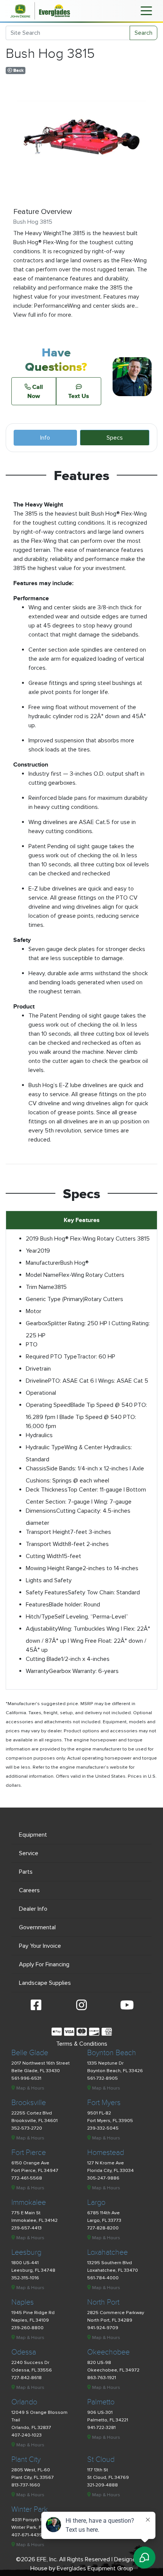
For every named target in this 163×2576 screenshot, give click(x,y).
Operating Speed (48, 1405)
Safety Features (47, 1592)
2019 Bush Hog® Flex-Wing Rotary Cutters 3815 (88, 1239)
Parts (26, 1872)
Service (29, 1853)
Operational (41, 1393)
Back (18, 70)
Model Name (42, 1275)
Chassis (36, 1468)
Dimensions (41, 1511)
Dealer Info (33, 1909)
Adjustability (42, 1629)
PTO (32, 1345)
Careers (29, 1890)
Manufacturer (43, 1263)
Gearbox (37, 1323)
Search (143, 33)
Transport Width (47, 1544)
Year (31, 1251)
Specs (115, 438)
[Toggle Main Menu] (146, 10)
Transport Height (48, 1532)
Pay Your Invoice (40, 1946)
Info (45, 438)
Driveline (37, 1381)
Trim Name (40, 1287)
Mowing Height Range (54, 1568)
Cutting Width (44, 1556)
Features (37, 1605)
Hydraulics (39, 1435)
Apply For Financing (44, 1964)
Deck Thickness (47, 1490)
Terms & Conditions (82, 2044)
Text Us (79, 396)
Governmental (37, 1927)
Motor (34, 1311)
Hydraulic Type (45, 1447)
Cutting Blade (43, 1659)
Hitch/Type (40, 1617)
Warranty (37, 1671)
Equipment (33, 1835)
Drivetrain (38, 1369)
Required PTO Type (51, 1357)
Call (35, 391)
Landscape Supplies (45, 1983)
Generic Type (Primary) (55, 1299)
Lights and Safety (49, 1580)
